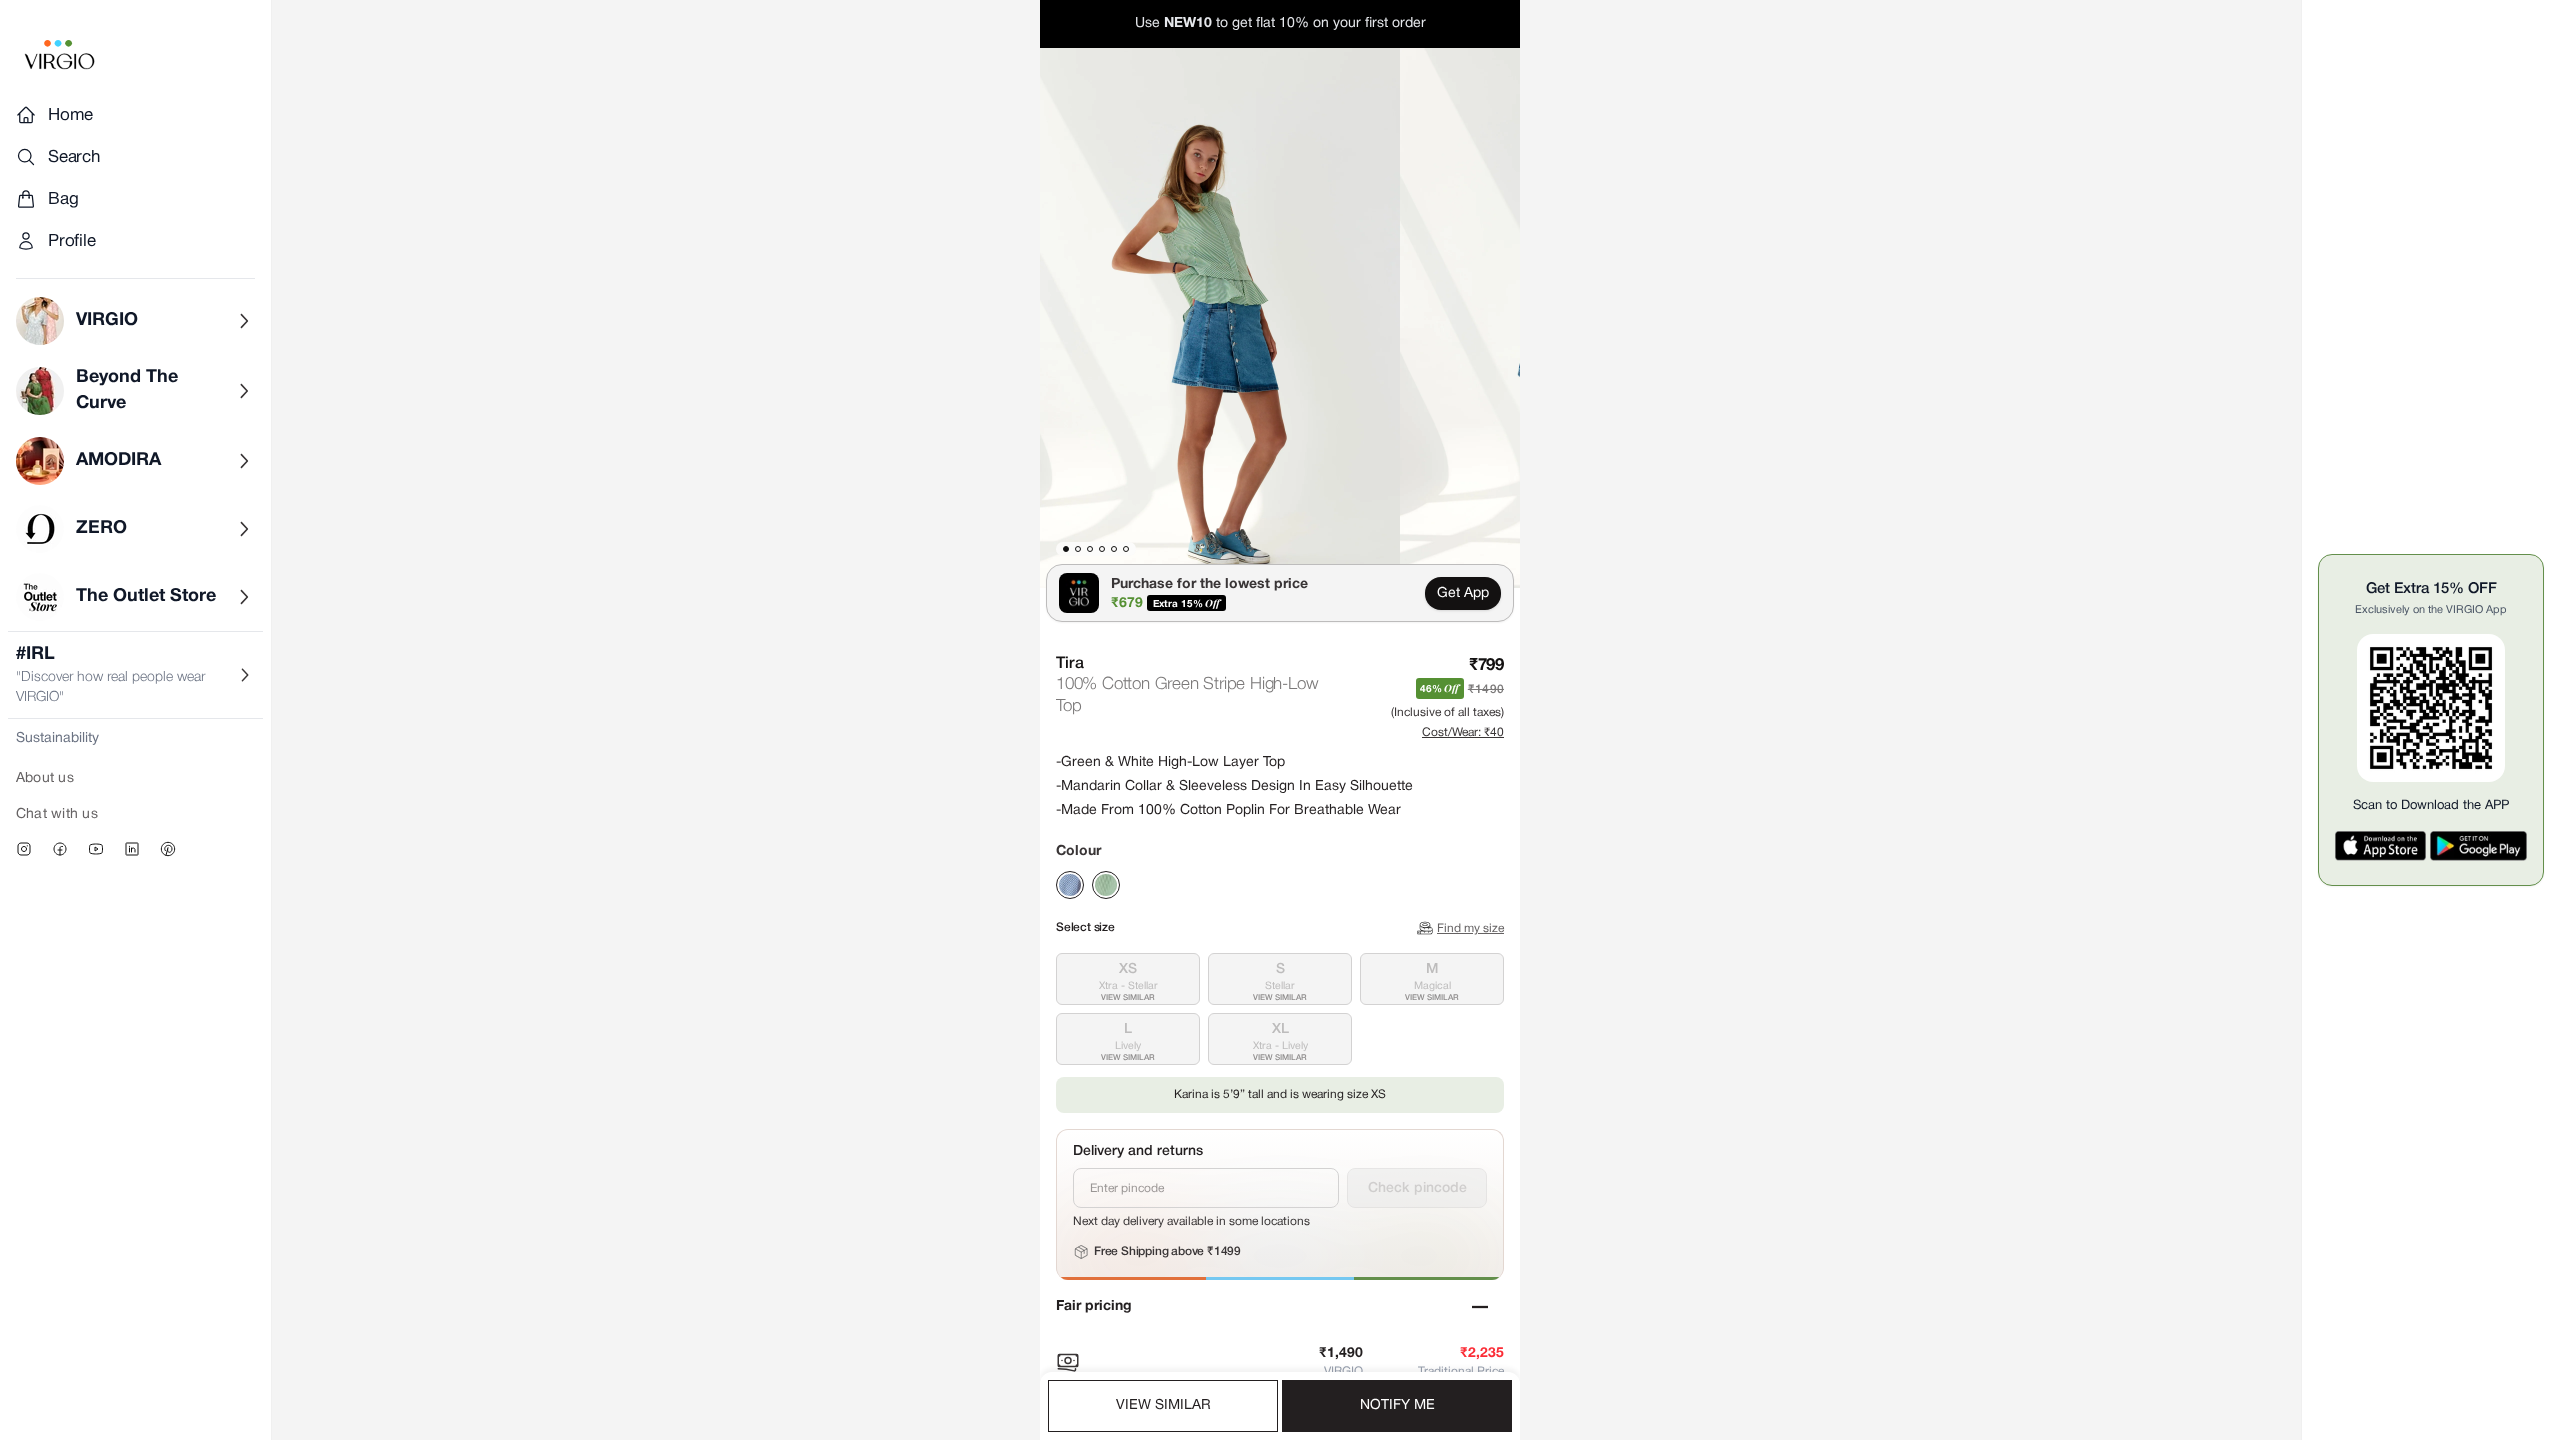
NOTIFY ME (1397, 1405)
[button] (1220, 318)
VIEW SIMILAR (1163, 1405)
